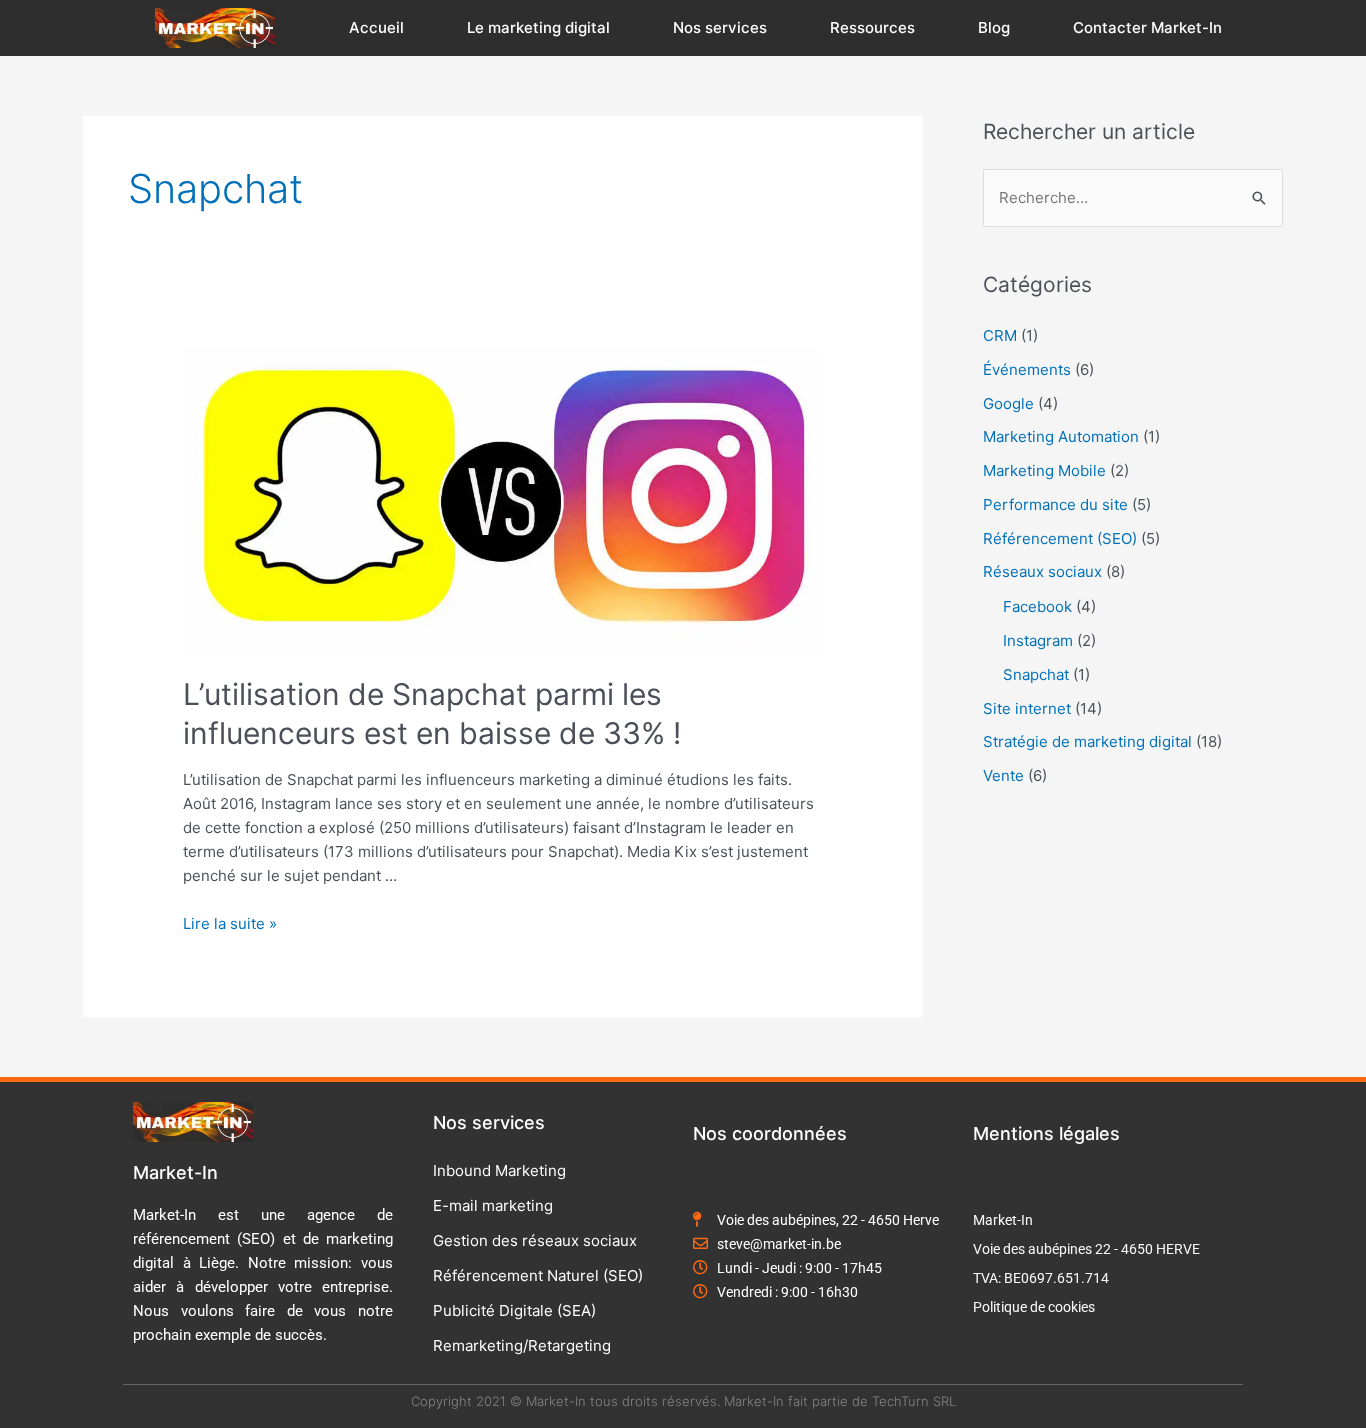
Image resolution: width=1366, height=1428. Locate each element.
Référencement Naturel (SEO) (538, 1275)
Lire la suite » (230, 923)
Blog (994, 27)
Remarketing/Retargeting (522, 1345)
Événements (1027, 369)
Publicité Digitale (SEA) (514, 1310)
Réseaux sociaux (1042, 571)
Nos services (720, 27)
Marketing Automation (1061, 436)
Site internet (1027, 708)
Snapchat (1036, 674)
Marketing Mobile (1044, 470)
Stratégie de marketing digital (1087, 741)
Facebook (1037, 606)
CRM (1000, 335)
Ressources (872, 27)
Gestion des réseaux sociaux (535, 1240)
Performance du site (1055, 504)
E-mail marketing (493, 1205)
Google (1008, 403)
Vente (1003, 775)
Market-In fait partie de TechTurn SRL (840, 1401)
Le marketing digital (538, 27)
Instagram (1038, 640)
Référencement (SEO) (1060, 538)
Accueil (376, 27)
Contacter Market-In (1147, 27)
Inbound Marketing (499, 1170)
